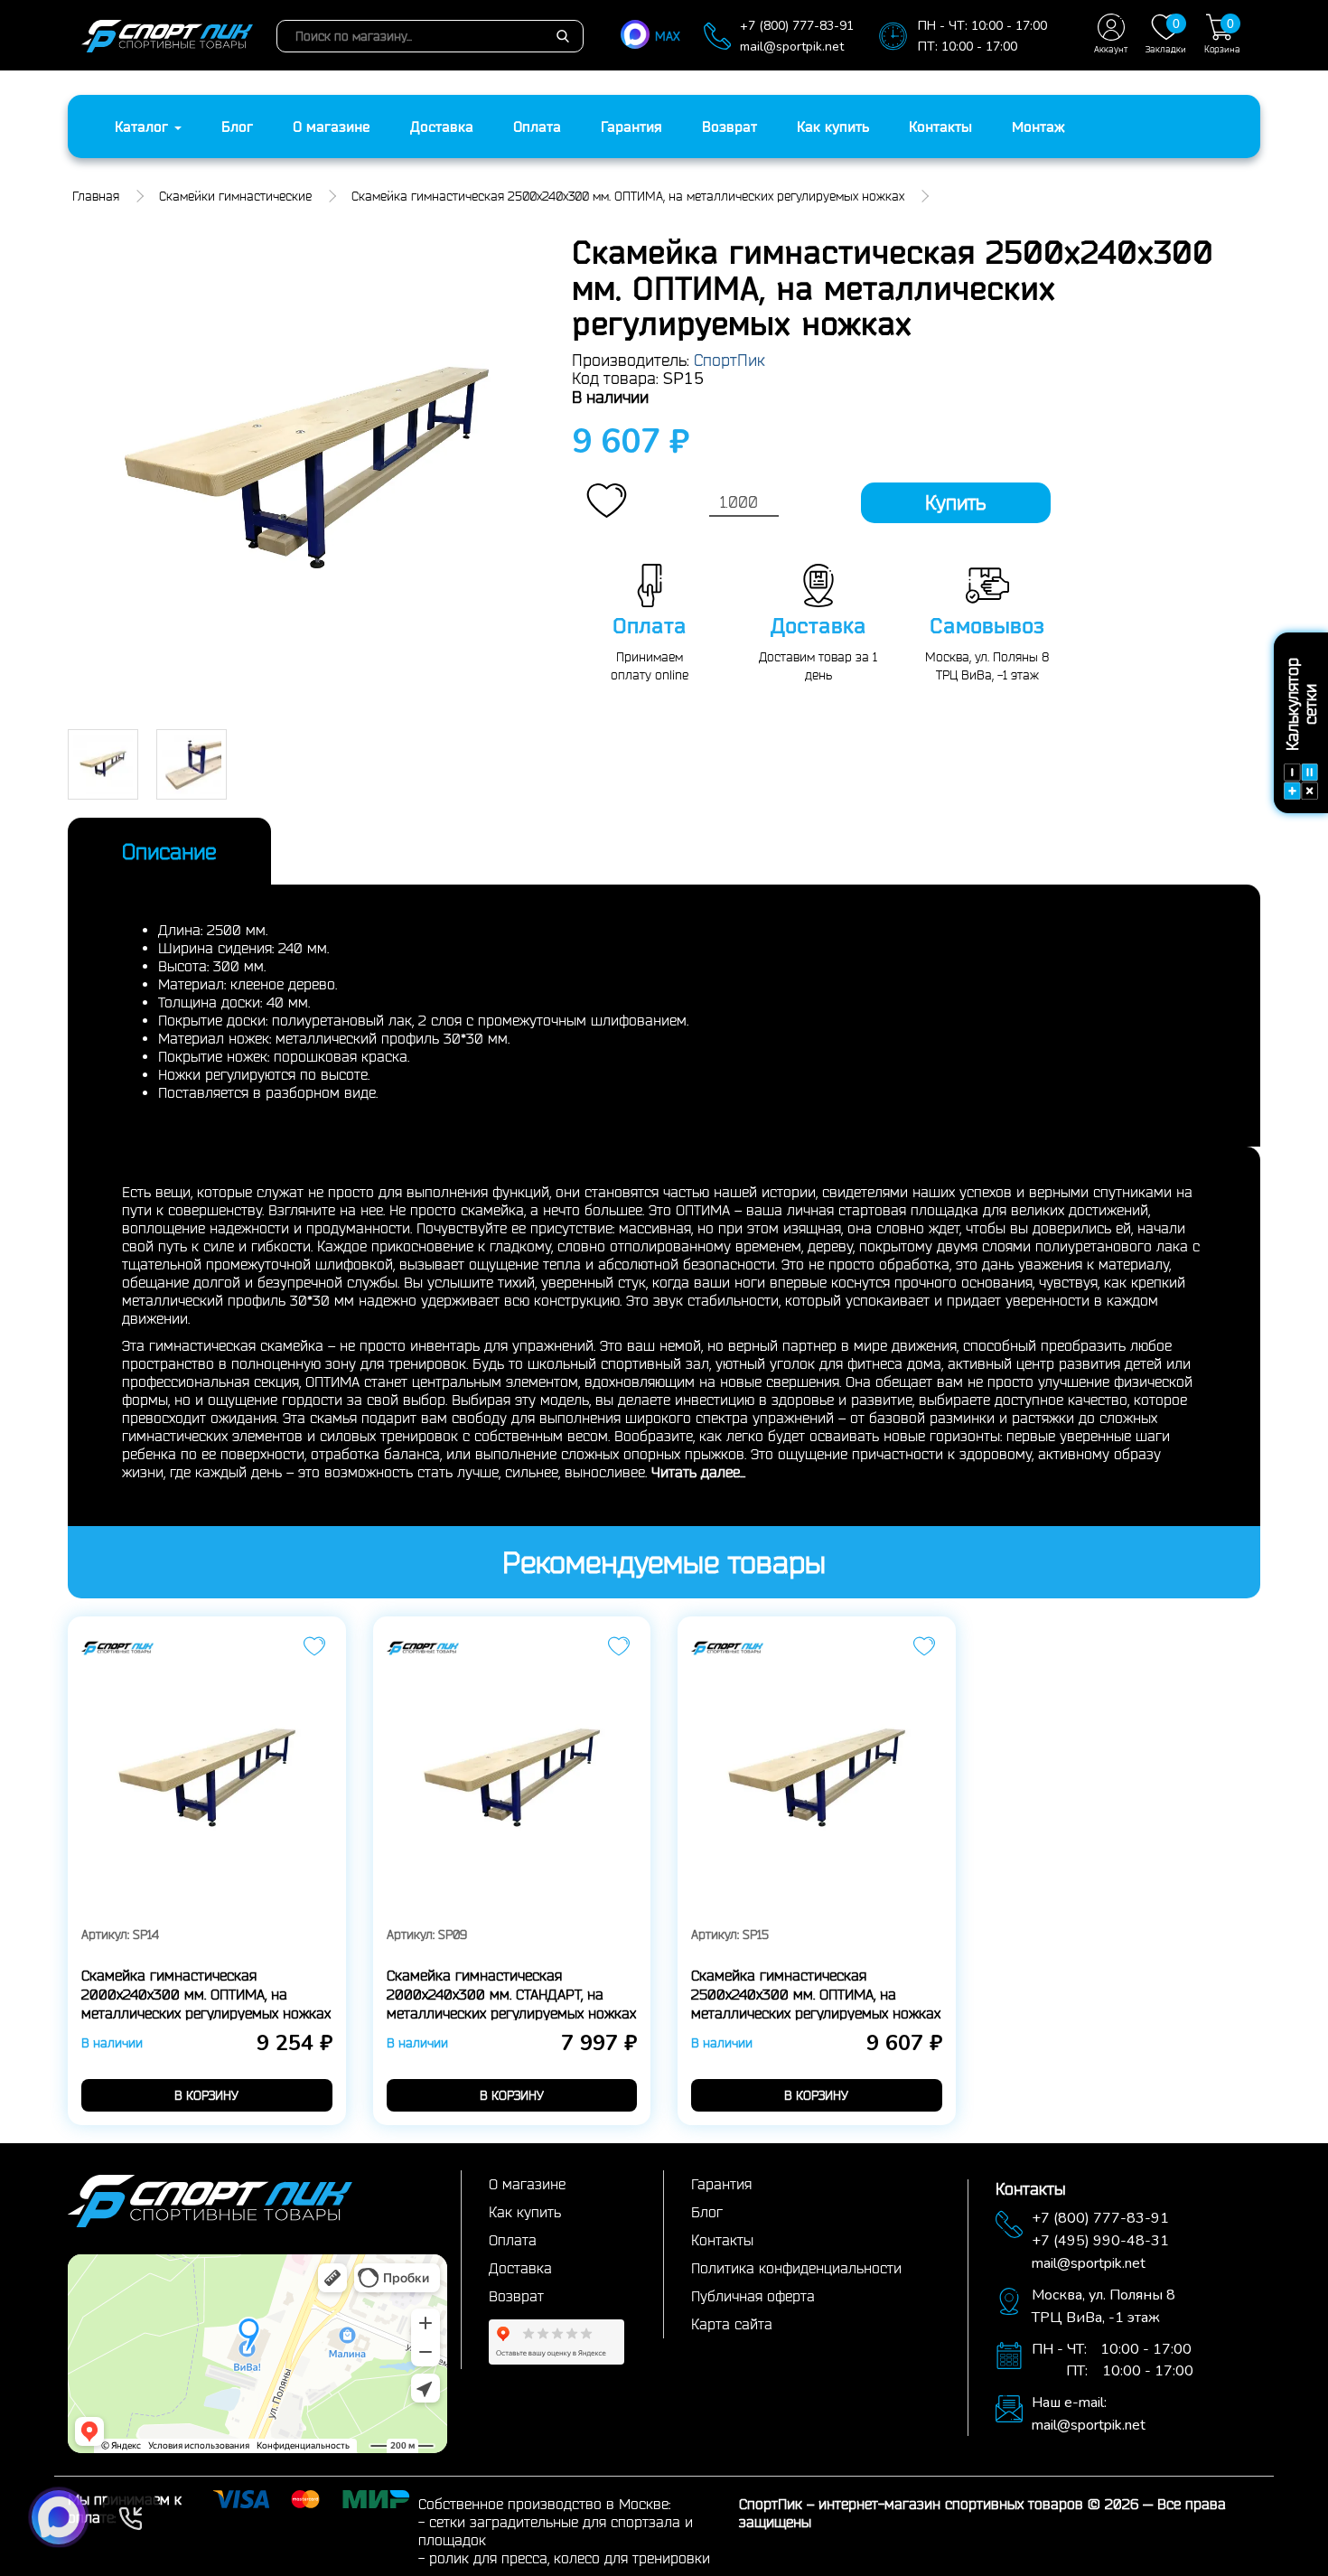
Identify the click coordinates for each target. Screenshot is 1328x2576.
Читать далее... (698, 1472)
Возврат (729, 126)
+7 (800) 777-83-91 (797, 26)
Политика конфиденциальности (796, 2268)
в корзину (206, 2095)
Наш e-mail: (1069, 2403)
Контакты (940, 126)
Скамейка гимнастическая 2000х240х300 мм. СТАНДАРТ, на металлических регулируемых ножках (511, 1994)
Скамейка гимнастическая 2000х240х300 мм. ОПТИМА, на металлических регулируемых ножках (206, 1994)
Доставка (442, 126)
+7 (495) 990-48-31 (1100, 2241)
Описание (169, 851)
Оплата (537, 126)
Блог (237, 126)
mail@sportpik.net (792, 47)
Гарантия (631, 126)
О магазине (332, 126)
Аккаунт (1111, 49)
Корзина (1222, 35)
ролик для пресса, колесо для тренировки (570, 2558)
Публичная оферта (753, 2296)
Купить (955, 502)
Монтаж (1038, 126)
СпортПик (729, 360)
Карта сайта (732, 2324)
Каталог (144, 126)
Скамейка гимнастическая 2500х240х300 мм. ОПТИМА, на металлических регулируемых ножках (816, 1994)
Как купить (833, 126)
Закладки (1166, 35)
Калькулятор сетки (1301, 704)
